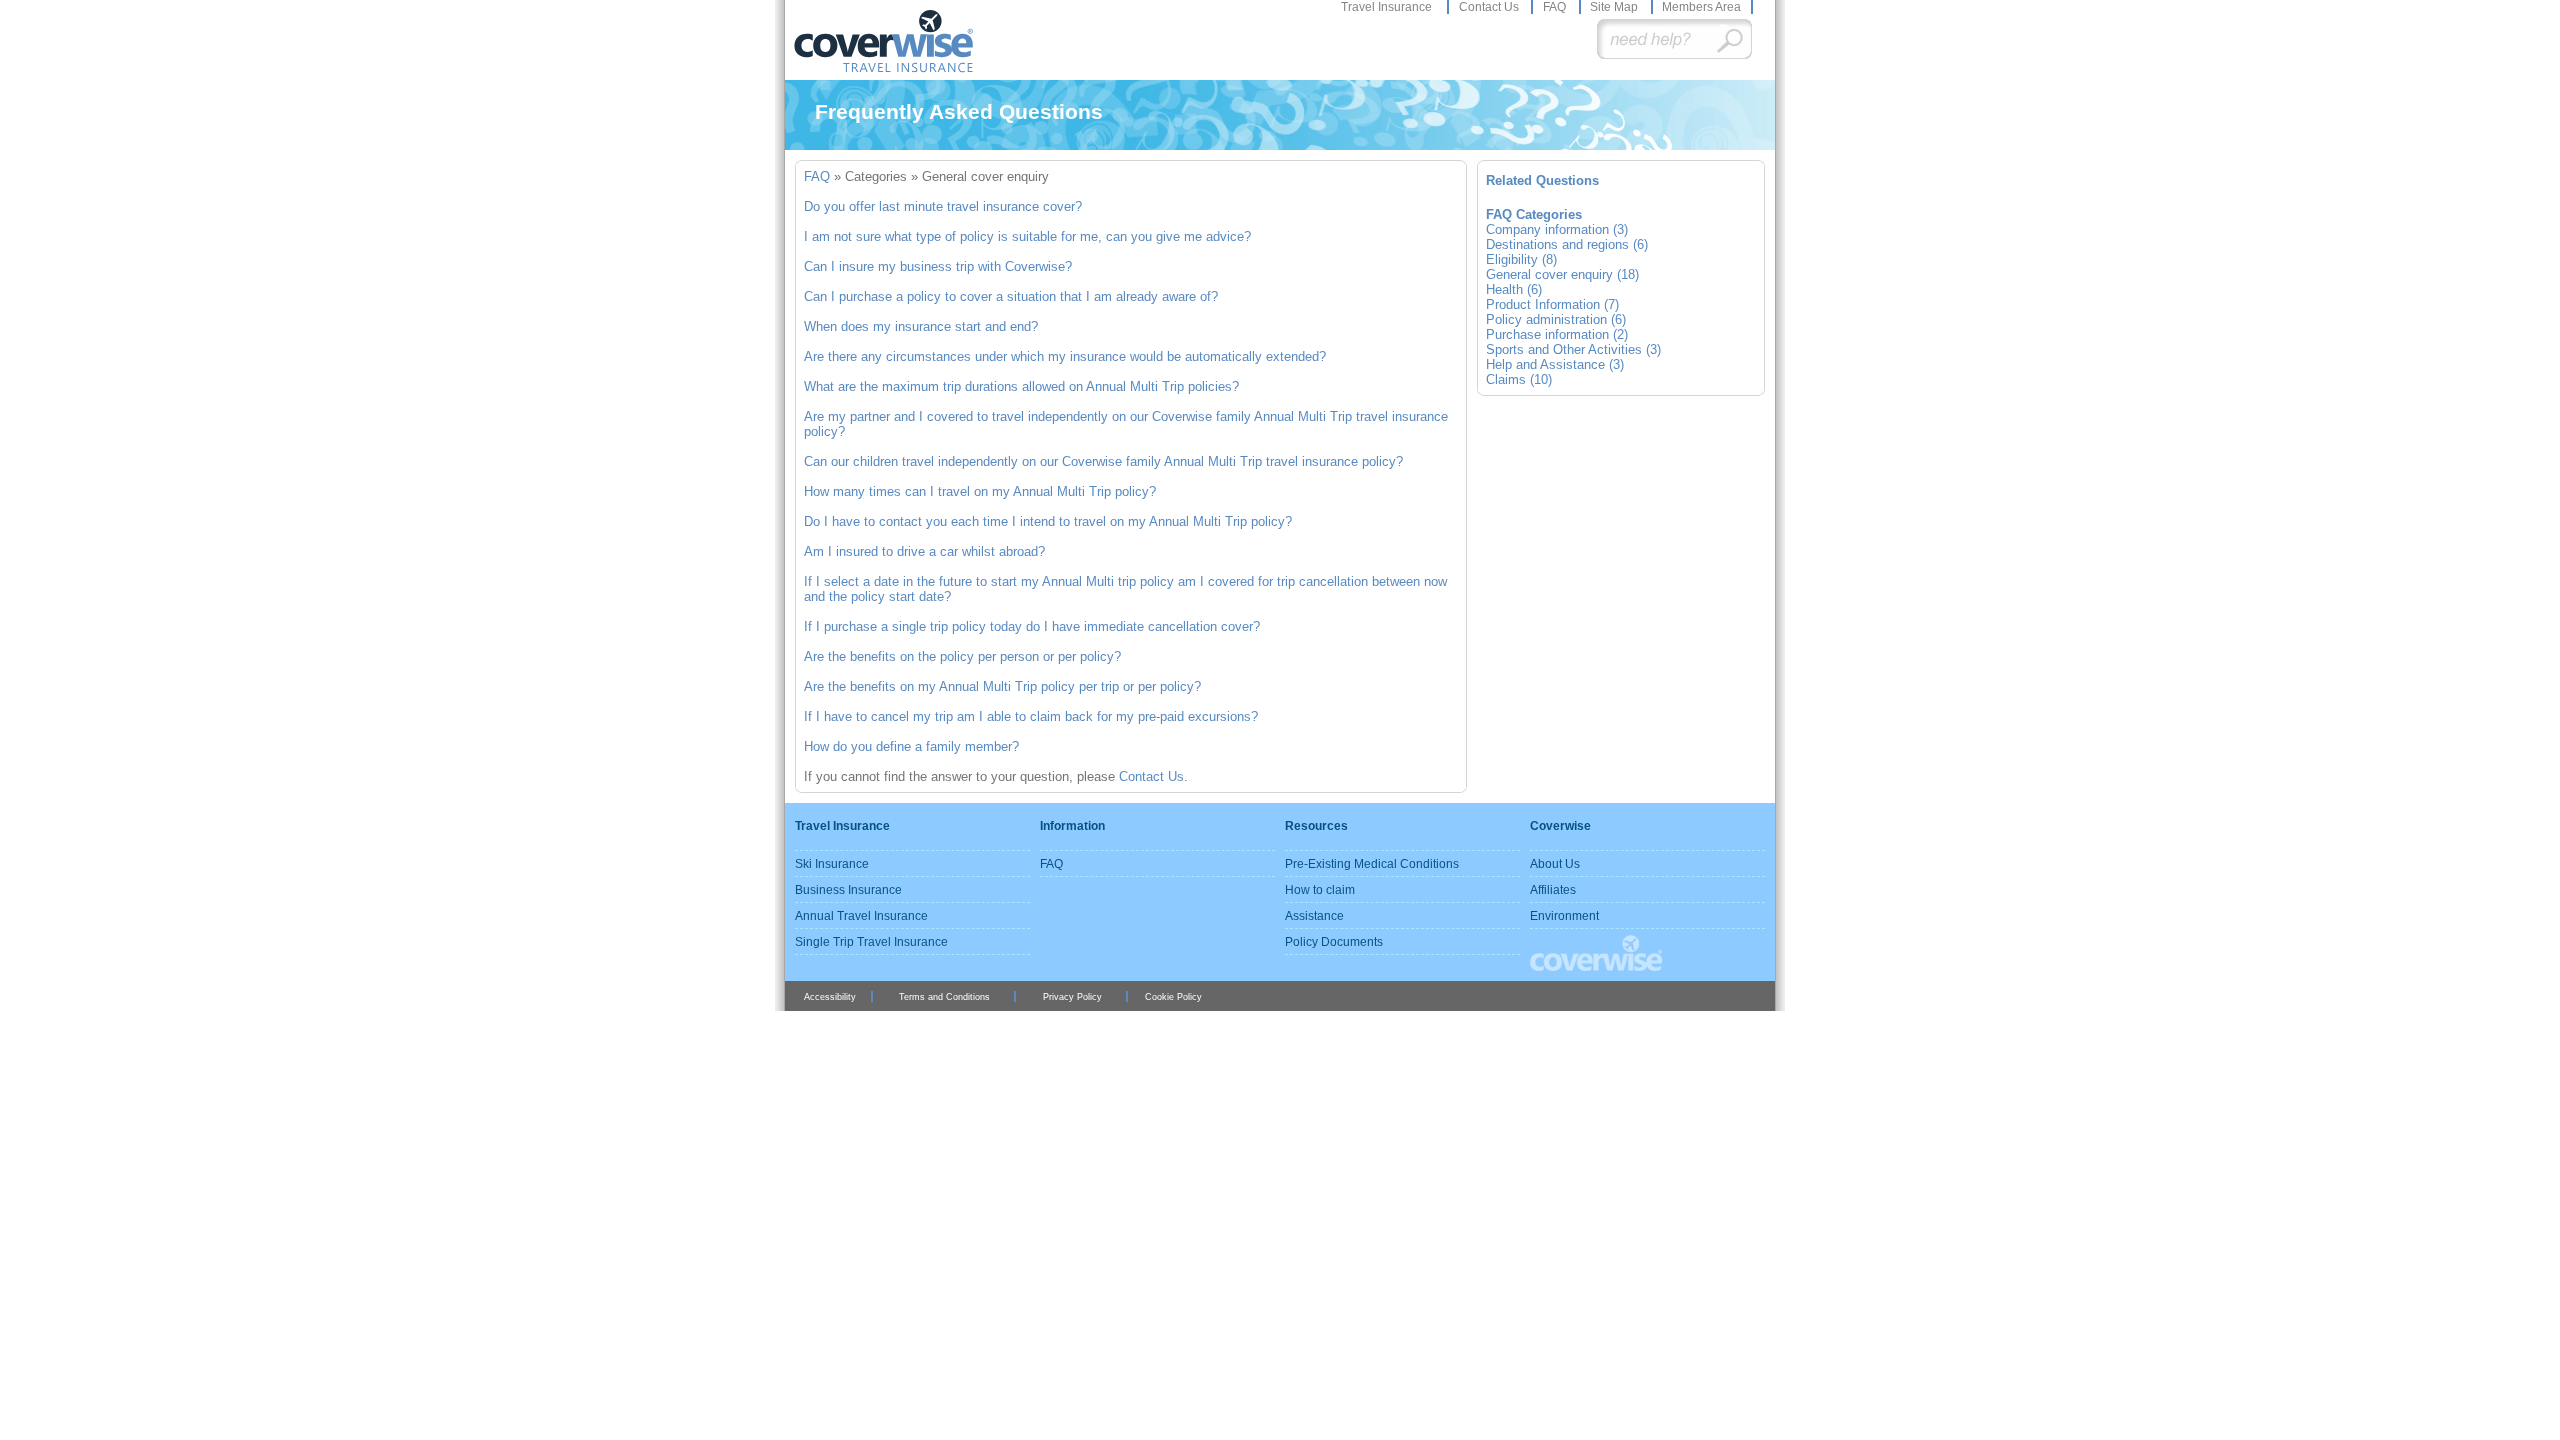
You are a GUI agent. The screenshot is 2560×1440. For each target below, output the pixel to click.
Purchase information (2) (1557, 334)
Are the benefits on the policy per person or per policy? (962, 656)
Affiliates (1553, 889)
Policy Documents (1334, 941)
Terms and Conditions (944, 996)
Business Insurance (848, 889)
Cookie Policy (1173, 996)
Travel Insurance (1388, 7)
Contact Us (1490, 7)
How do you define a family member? (911, 746)
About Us (1555, 863)
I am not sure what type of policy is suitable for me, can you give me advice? (1027, 236)
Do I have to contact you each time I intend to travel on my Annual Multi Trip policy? (1048, 521)
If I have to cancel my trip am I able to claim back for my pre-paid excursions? (1031, 716)
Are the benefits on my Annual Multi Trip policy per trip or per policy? (1002, 686)
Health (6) (1514, 289)
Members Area (1701, 7)
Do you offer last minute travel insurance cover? (943, 206)
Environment (1564, 915)
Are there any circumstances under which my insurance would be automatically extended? (1065, 356)
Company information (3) (1557, 229)
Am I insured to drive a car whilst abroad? (924, 551)
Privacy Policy (1072, 996)
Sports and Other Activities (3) (1573, 349)
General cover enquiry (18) (1562, 274)
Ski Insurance (832, 863)
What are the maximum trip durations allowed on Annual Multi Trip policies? (1021, 386)
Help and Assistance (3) (1555, 364)
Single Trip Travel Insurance (871, 941)
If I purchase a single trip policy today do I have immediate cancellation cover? (1032, 626)
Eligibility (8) (1521, 259)
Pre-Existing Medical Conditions (1372, 863)
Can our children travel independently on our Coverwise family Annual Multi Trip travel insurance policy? (1103, 461)
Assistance (1314, 915)
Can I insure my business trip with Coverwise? (938, 266)
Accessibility (830, 996)
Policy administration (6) (1556, 319)
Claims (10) (1519, 379)
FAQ (1556, 7)
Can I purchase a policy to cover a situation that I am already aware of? (1011, 296)
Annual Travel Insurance (861, 915)
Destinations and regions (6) (1567, 244)
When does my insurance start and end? (921, 326)
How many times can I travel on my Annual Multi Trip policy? (980, 491)
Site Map (1615, 7)
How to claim (1320, 889)
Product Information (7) (1552, 304)
